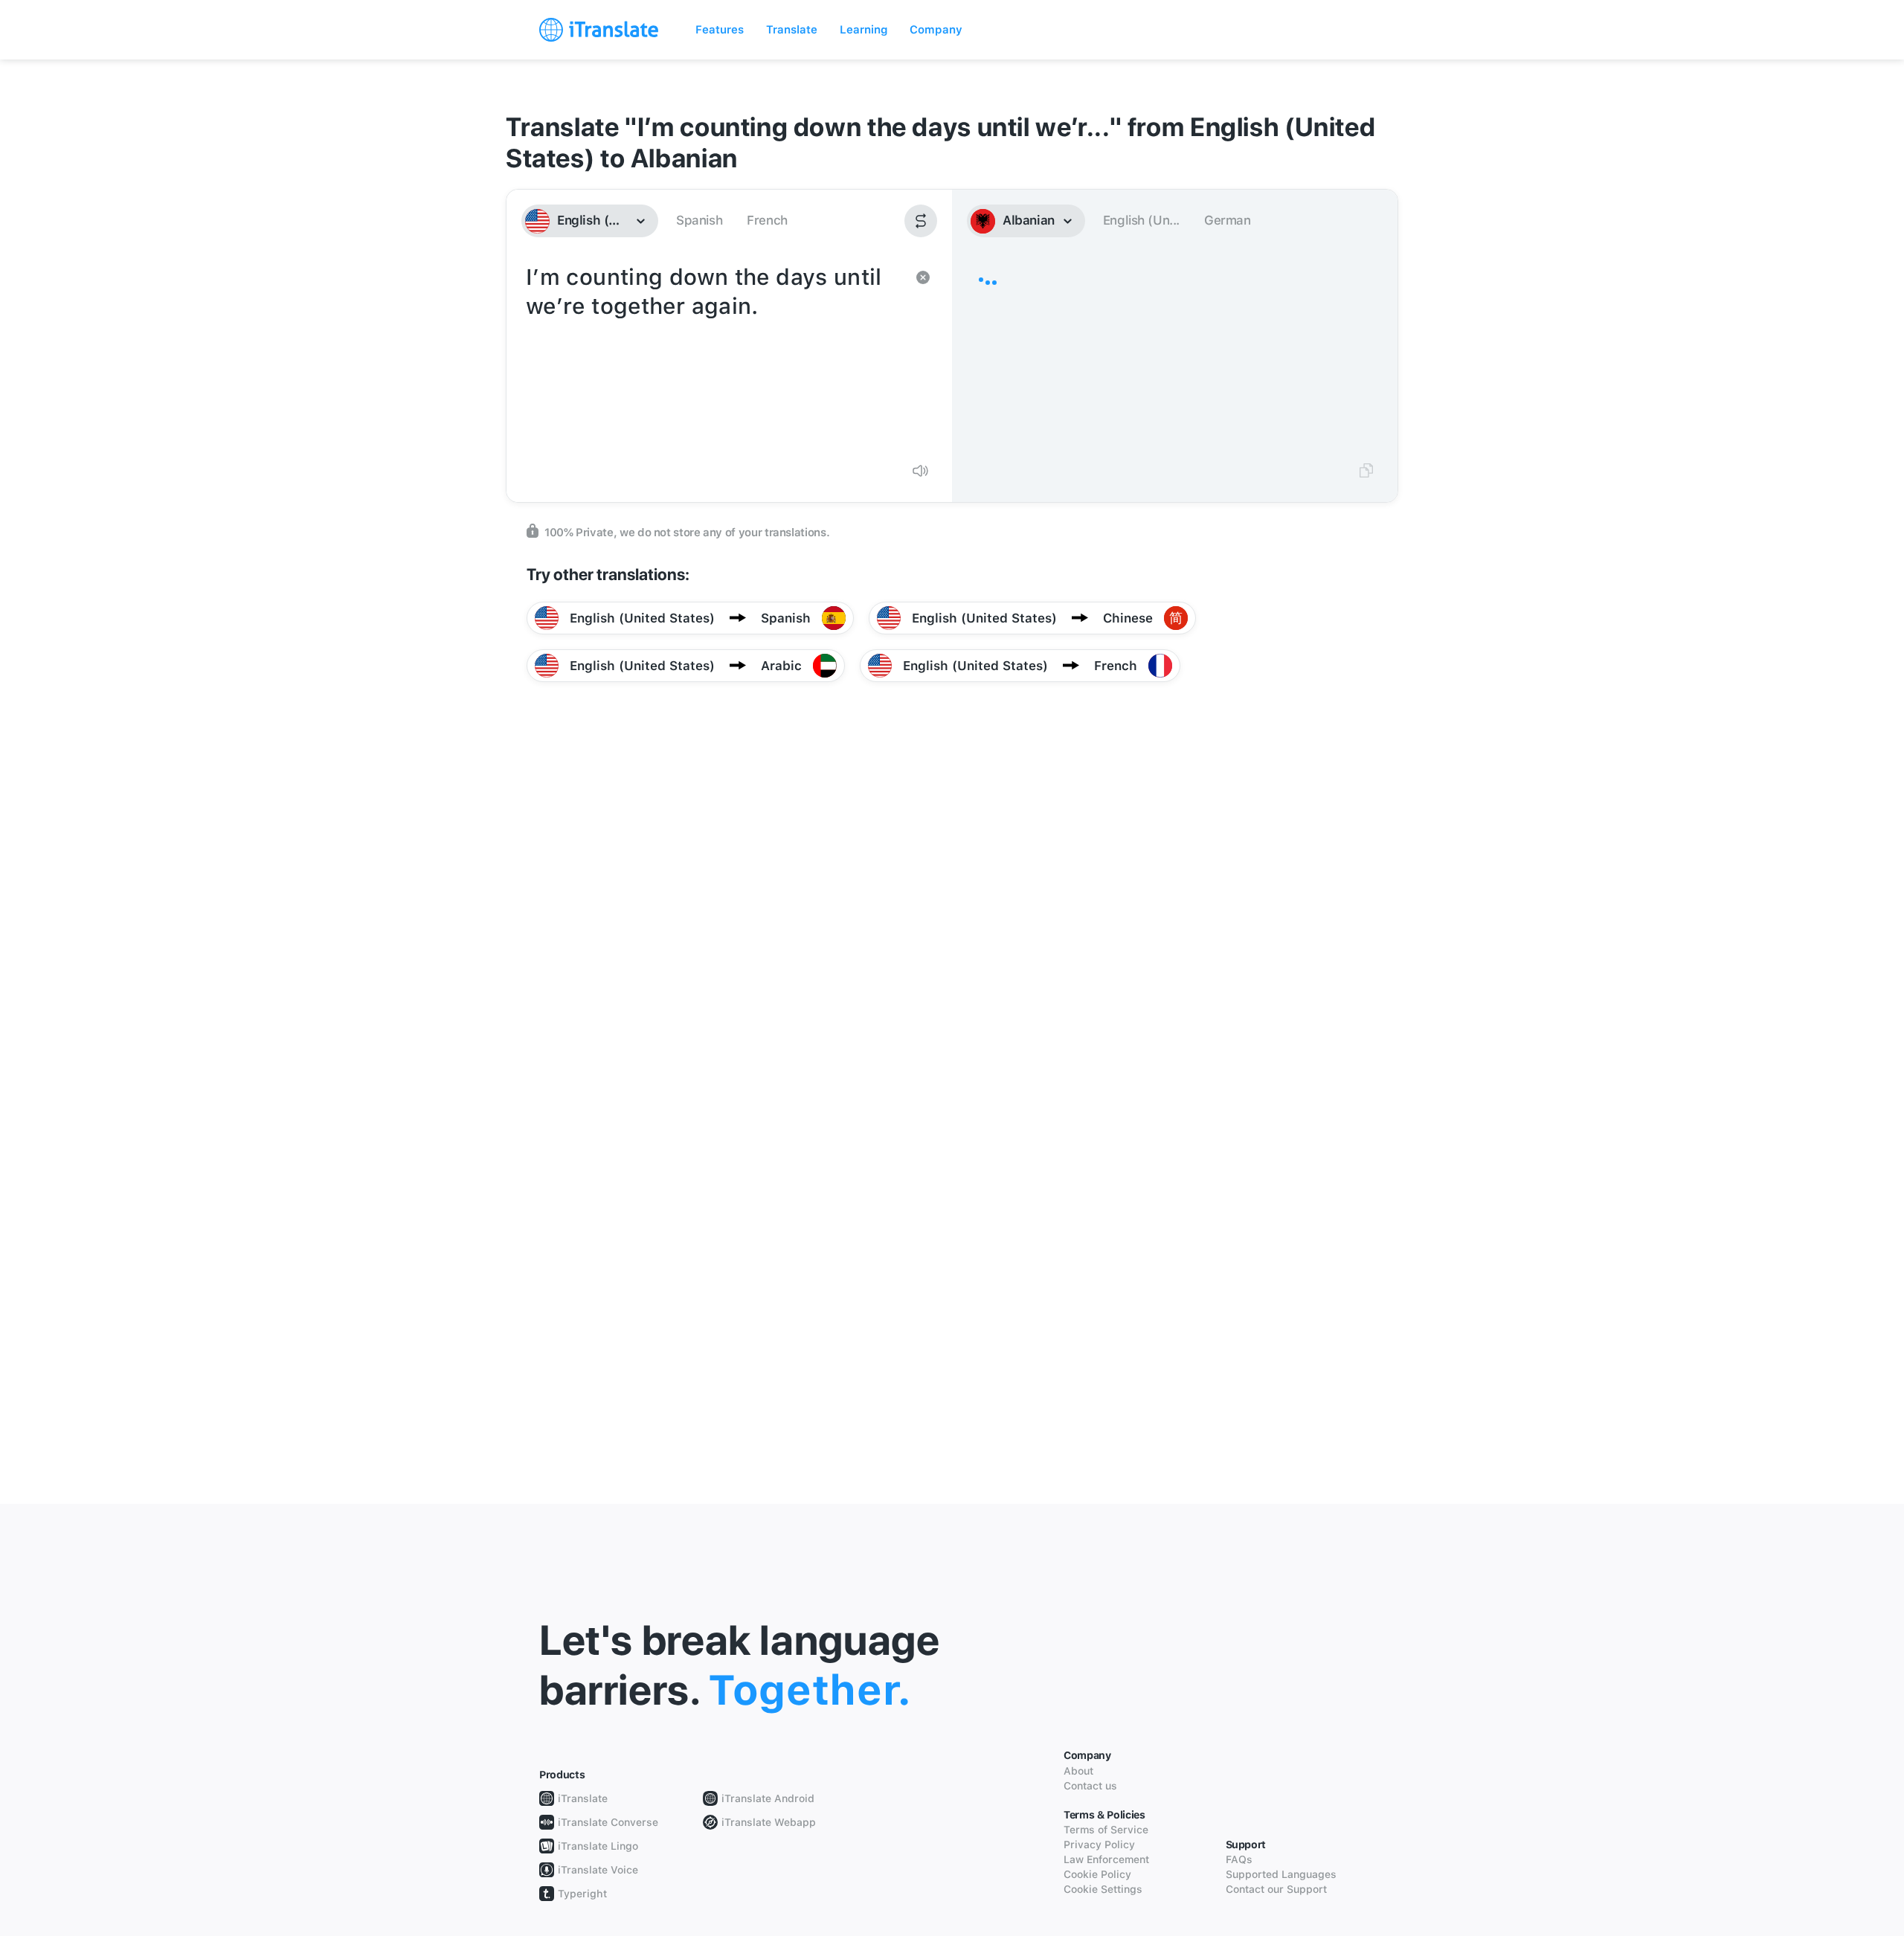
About (1078, 1771)
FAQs (1239, 1859)
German (1228, 220)
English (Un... (1141, 220)
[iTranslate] (599, 30)
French (767, 220)
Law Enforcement (1106, 1859)
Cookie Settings (1103, 1889)
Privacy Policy (1099, 1845)
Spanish (699, 220)
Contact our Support (1276, 1889)
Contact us (1090, 1786)
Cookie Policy (1097, 1874)
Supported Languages (1281, 1874)
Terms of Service (1106, 1830)
